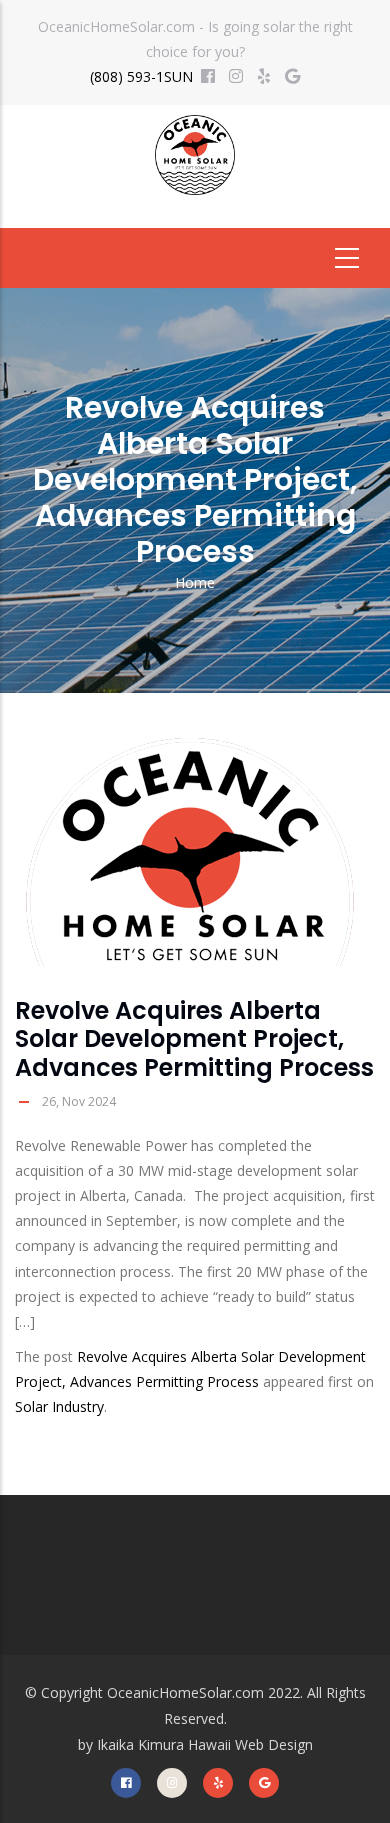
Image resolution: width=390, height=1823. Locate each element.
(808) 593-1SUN (141, 76)
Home (195, 582)
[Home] (195, 162)
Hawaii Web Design (250, 1744)
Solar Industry (59, 1406)
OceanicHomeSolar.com (185, 1692)
